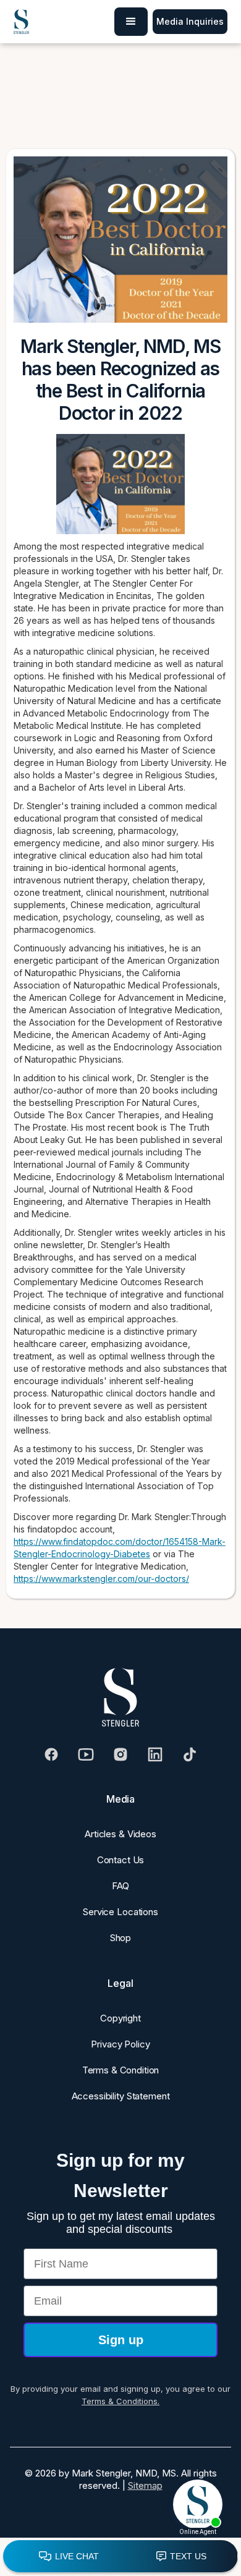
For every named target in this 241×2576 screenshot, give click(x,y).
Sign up (121, 2340)
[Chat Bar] (120, 2557)
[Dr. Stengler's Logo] (120, 1698)
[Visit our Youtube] (86, 1754)
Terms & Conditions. (120, 2401)
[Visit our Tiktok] (190, 1754)
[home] (21, 22)
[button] (131, 22)
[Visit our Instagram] (120, 1754)
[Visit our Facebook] (51, 1754)
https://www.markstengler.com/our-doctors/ (101, 1579)
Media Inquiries (190, 21)
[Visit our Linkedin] (155, 1754)
